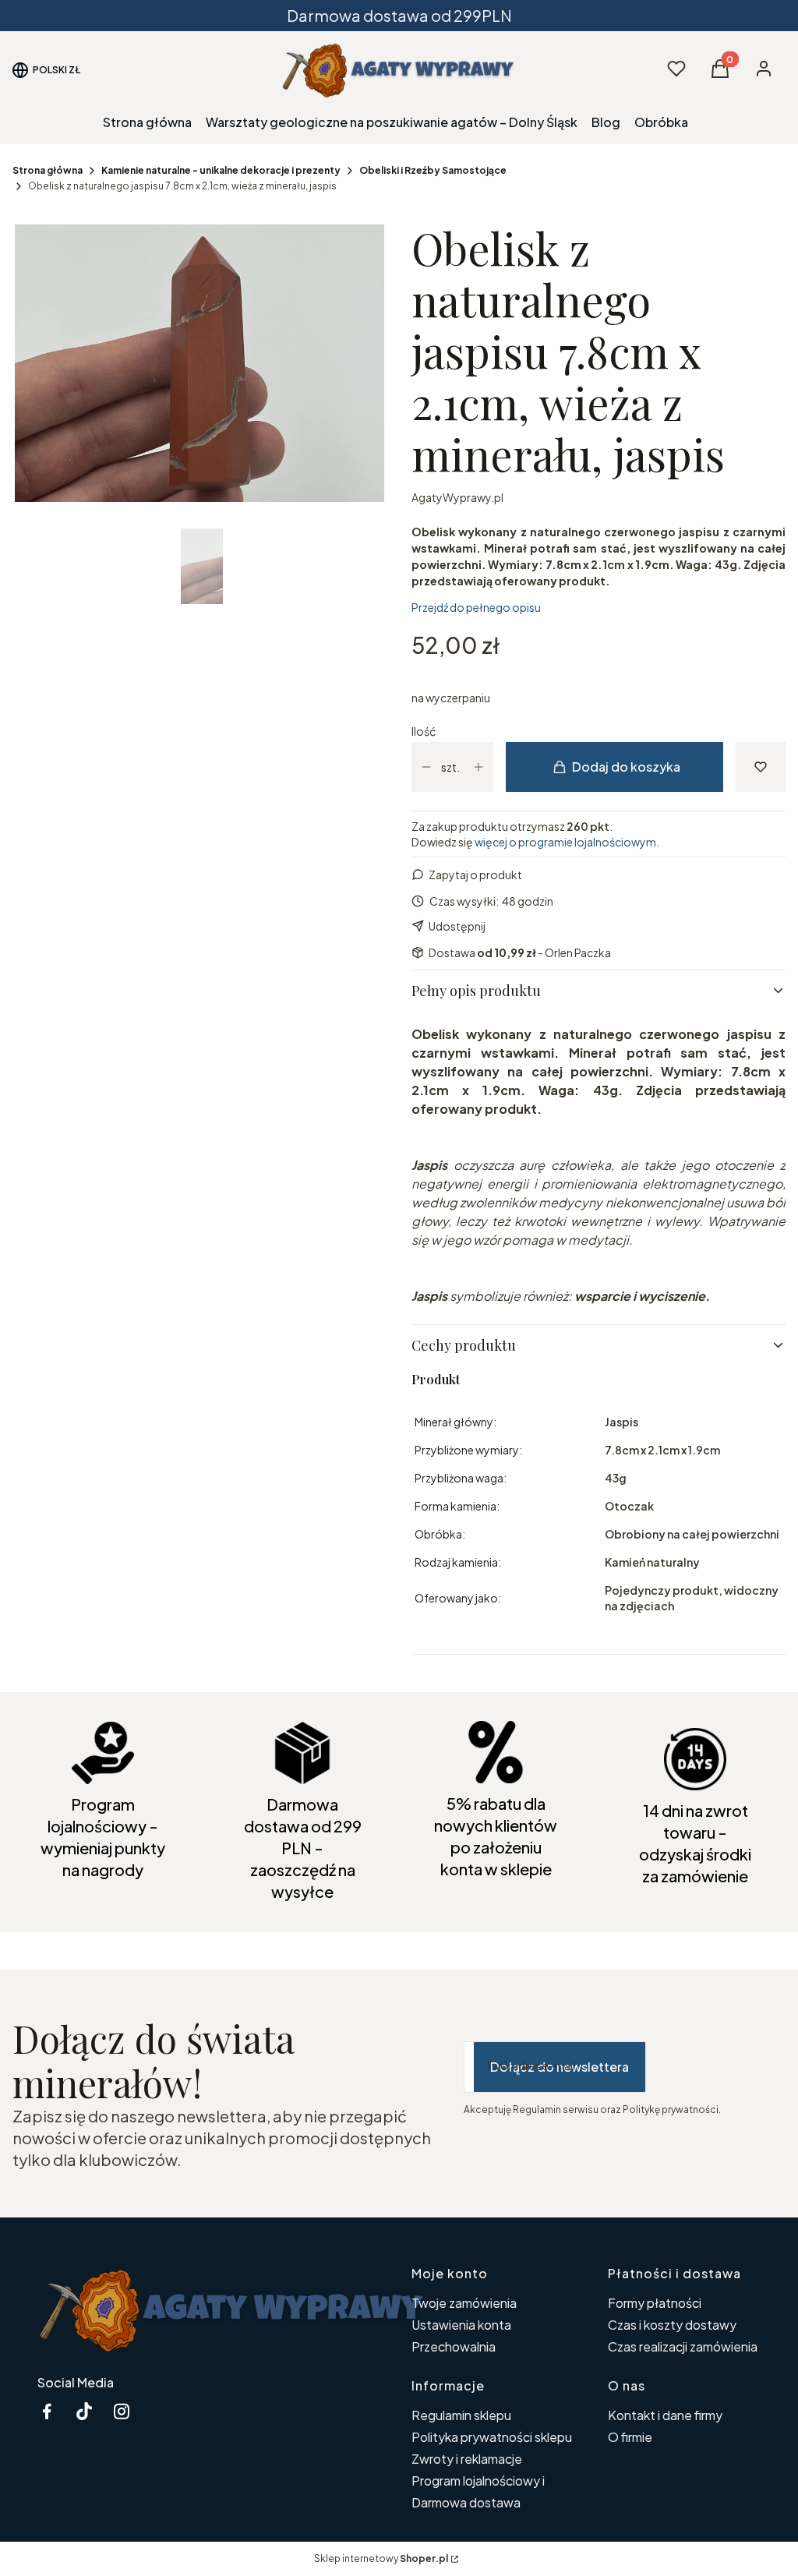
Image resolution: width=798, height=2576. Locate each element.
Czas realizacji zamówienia (683, 2346)
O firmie (630, 2437)
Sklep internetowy (381, 2558)
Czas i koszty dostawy (672, 2325)
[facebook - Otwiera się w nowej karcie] (47, 2411)
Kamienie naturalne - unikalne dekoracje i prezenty (221, 170)
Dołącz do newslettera (560, 2067)
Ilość (424, 731)
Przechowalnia (454, 2346)
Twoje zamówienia (464, 2303)
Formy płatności (655, 2303)
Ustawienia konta (461, 2325)
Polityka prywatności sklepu (492, 2437)
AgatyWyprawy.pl (457, 497)
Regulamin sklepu (461, 2415)
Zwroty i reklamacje (467, 2459)
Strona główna (48, 170)
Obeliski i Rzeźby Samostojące (433, 170)
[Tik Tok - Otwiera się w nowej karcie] (84, 2411)
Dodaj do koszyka (626, 767)
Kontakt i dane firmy (665, 2415)
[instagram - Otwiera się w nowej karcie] (122, 2411)
